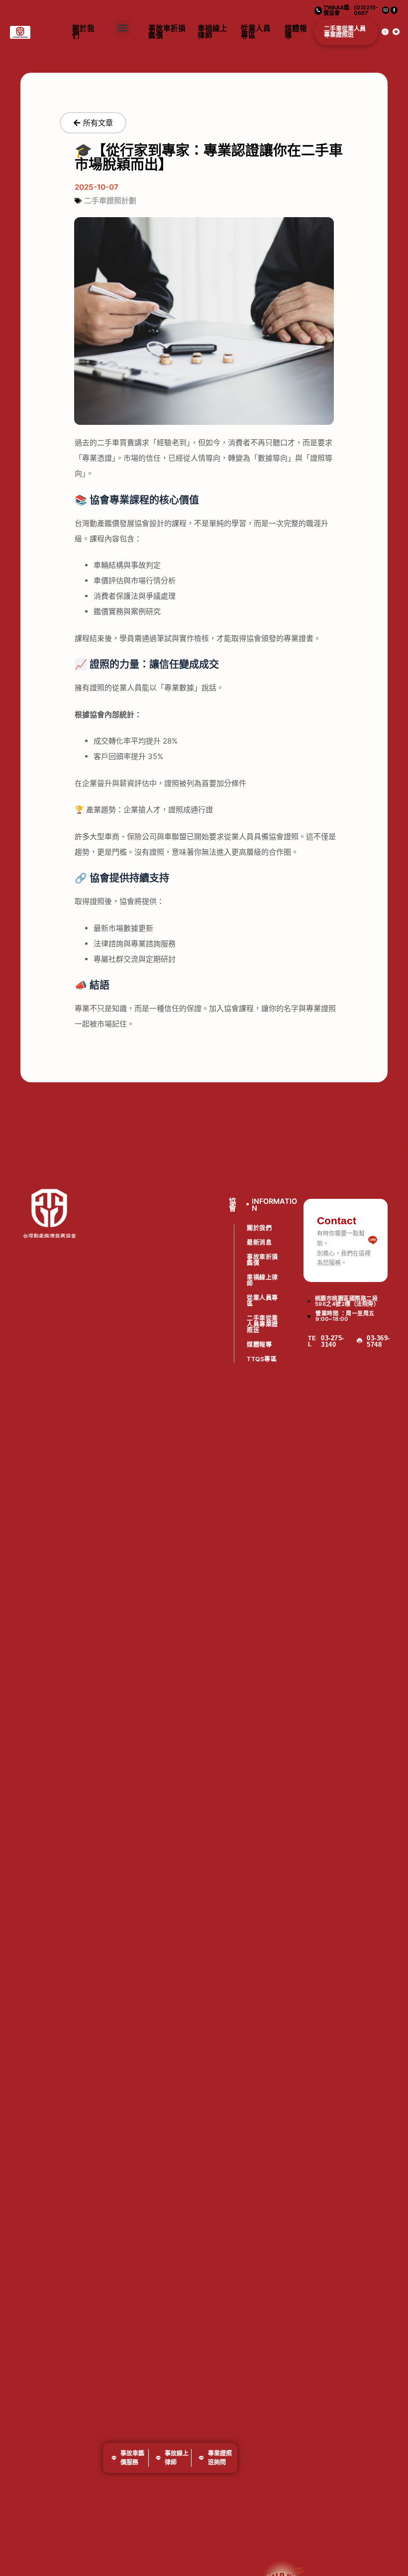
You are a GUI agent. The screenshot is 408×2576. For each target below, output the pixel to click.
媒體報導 (296, 32)
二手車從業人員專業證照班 (345, 32)
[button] (123, 28)
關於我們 (83, 32)
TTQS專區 (262, 1359)
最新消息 (259, 1242)
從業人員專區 (256, 32)
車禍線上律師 (212, 32)
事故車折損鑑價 (167, 32)
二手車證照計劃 (110, 200)
